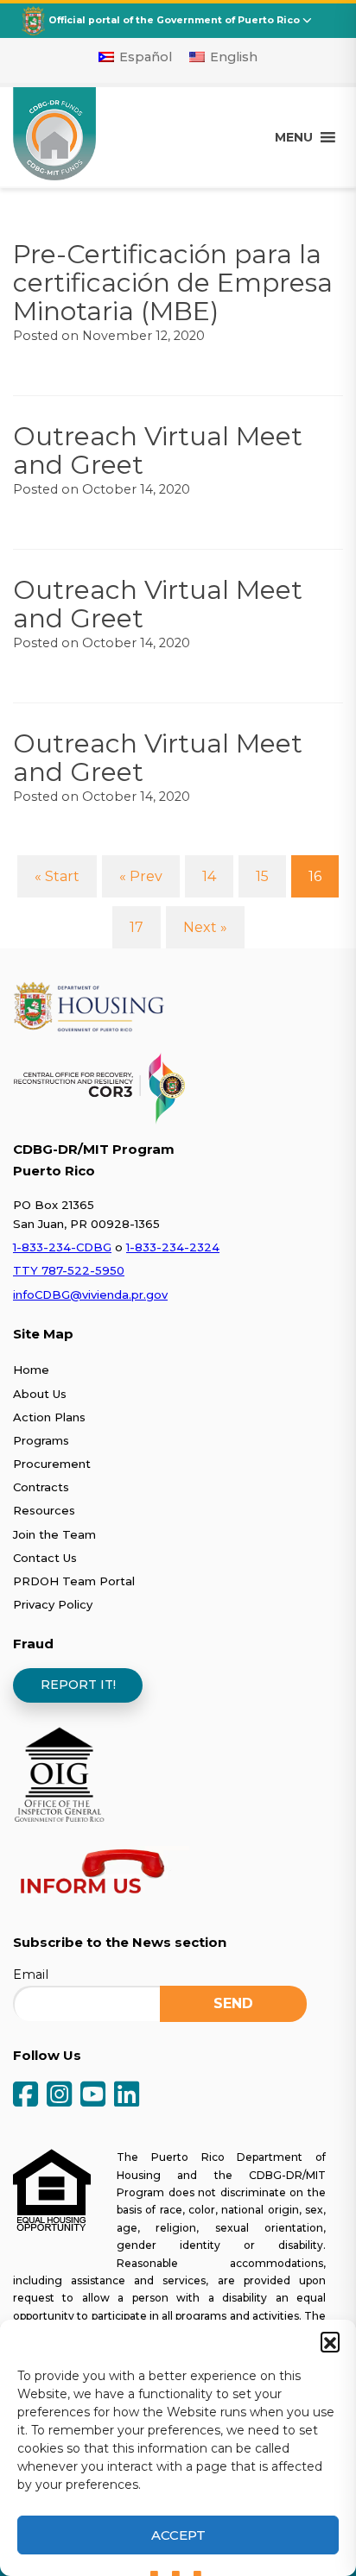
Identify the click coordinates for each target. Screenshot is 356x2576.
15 (262, 876)
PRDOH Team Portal (74, 1581)
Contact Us (45, 1558)
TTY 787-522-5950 (69, 1270)
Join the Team (54, 1534)
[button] (330, 2341)
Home (31, 1370)
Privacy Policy (53, 1604)
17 (137, 927)
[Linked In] (127, 2096)
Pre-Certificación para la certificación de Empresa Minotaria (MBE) (173, 283)
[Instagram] (59, 2096)
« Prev (141, 876)
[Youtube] (93, 2096)
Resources (44, 1510)
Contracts (41, 1487)
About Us (40, 1394)
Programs (41, 1440)
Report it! (78, 1685)
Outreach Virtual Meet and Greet (158, 450)
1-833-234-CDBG (62, 1247)
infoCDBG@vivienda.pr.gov (90, 1294)
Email (31, 1975)
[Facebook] (25, 2096)
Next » (205, 927)
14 (209, 876)
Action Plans (49, 1417)
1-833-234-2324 (173, 1247)
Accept (178, 2535)
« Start (57, 876)
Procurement (52, 1464)
